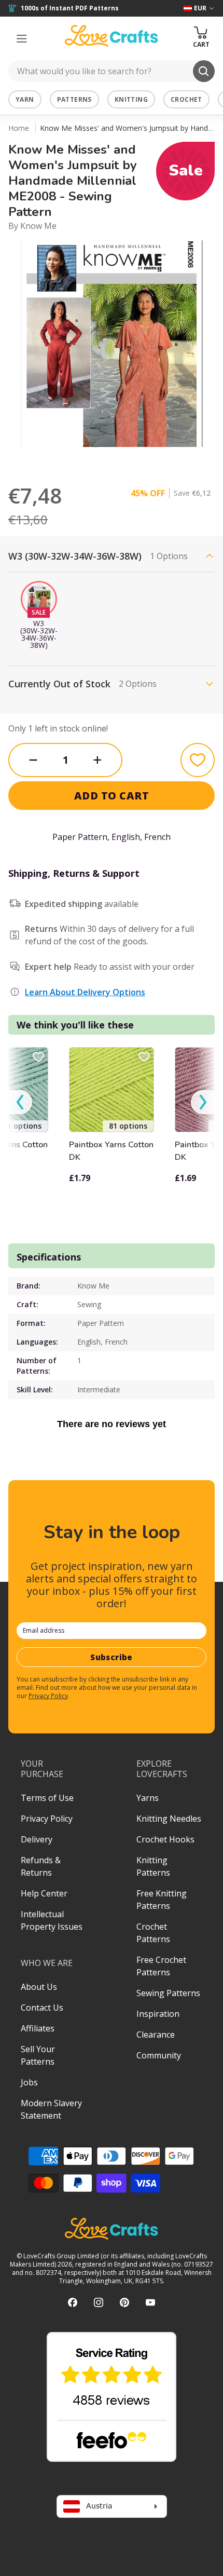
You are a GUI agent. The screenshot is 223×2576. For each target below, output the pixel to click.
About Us (39, 1987)
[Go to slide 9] (170, 460)
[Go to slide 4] (97, 460)
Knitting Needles (169, 1819)
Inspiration (158, 2014)
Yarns (148, 1798)
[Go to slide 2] (68, 460)
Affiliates (38, 2028)
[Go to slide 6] (126, 460)
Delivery (37, 1839)
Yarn (25, 99)
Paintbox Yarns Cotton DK (111, 1151)
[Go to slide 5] (112, 460)
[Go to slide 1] (53, 460)
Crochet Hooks (165, 1839)
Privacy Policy (48, 1696)
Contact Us (42, 2008)
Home (19, 128)
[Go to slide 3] (82, 460)
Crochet (186, 99)
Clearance (156, 2035)
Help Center (44, 1893)
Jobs (29, 2082)
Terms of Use (47, 1798)
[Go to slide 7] (141, 460)
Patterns (74, 99)
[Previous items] (20, 1102)
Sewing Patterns (168, 1993)
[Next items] (203, 1102)
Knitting (131, 99)
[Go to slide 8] (155, 460)
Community (159, 2055)
